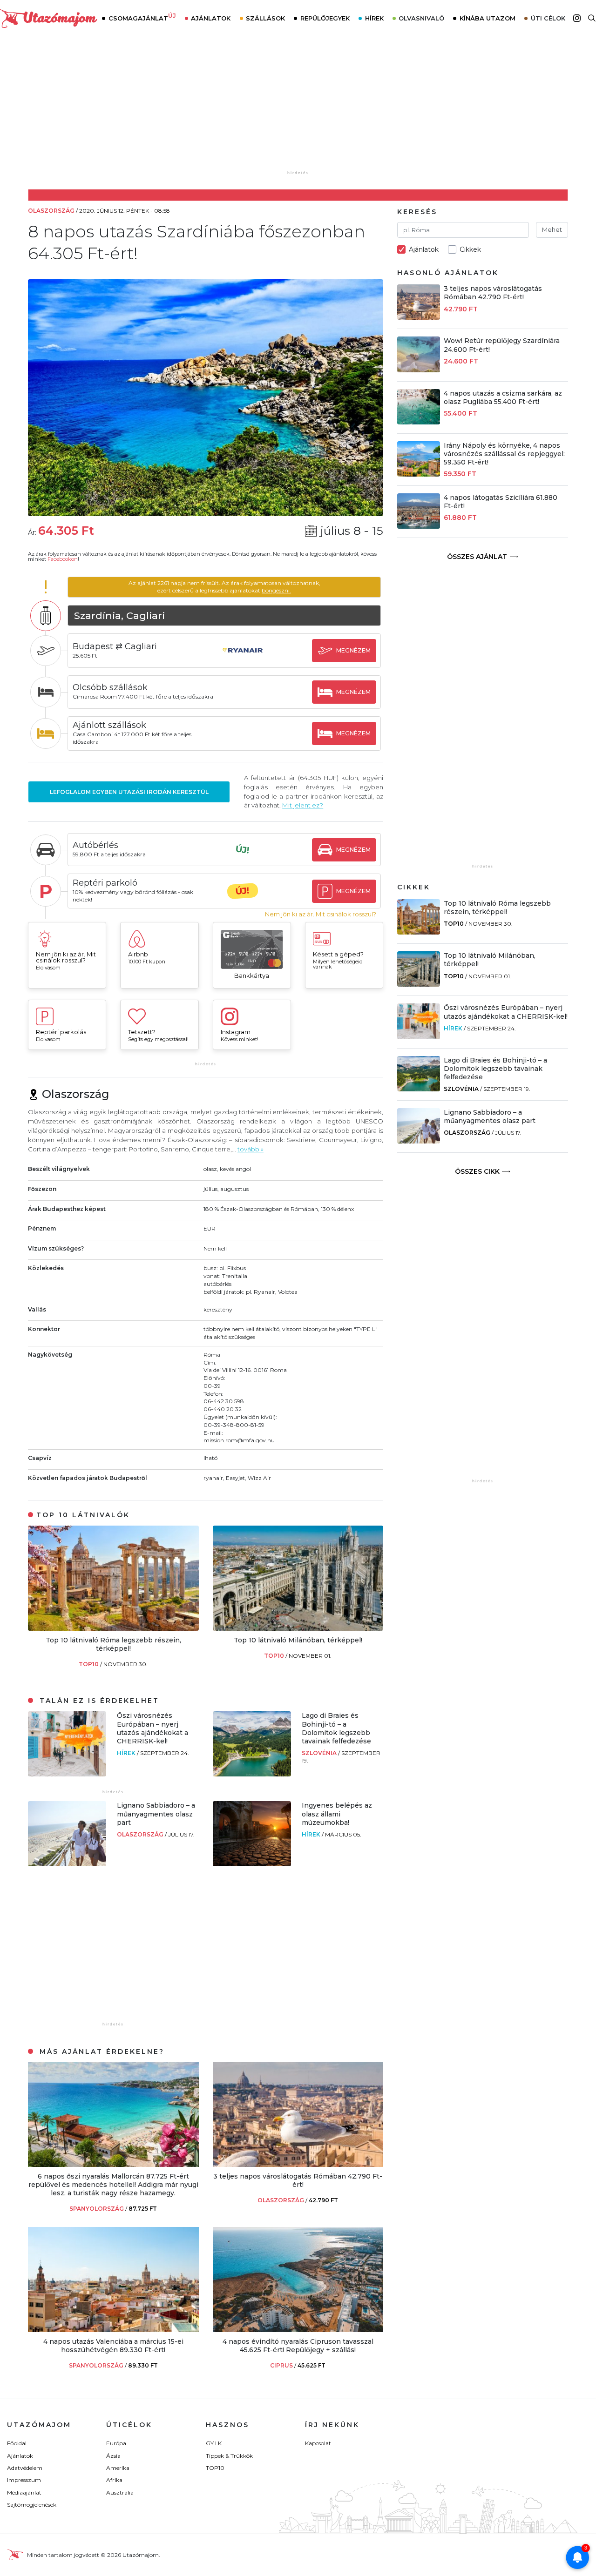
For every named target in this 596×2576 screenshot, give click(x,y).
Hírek (374, 18)
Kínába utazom (488, 18)
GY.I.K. (214, 2443)
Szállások (265, 18)
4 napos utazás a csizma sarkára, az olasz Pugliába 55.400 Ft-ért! (503, 397)
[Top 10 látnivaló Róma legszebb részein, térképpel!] (113, 1628)
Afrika (114, 2480)
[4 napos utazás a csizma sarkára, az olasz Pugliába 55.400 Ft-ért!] (419, 422)
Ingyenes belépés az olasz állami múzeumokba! (337, 1814)
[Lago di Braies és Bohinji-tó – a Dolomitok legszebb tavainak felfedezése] (252, 1774)
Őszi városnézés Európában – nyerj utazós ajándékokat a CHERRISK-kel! (152, 1728)
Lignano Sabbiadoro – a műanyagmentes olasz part (156, 1814)
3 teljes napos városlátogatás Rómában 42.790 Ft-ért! (298, 2180)
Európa (116, 2443)
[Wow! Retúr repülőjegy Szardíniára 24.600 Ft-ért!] (419, 370)
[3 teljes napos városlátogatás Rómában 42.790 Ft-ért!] (298, 2164)
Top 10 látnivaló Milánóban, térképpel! (298, 1640)
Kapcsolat (318, 2443)
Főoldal (17, 2443)
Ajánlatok (211, 18)
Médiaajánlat (24, 2492)
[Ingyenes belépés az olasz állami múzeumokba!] (252, 1864)
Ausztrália (120, 2492)
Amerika (118, 2468)
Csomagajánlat (142, 17)
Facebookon (63, 559)
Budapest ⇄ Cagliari (115, 646)
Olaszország (141, 1834)
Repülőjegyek (325, 18)
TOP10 (89, 1664)
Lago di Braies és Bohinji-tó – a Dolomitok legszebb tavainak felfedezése (336, 1728)
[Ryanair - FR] (243, 659)
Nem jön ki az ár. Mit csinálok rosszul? (321, 914)
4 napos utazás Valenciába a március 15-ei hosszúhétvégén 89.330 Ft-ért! (113, 2346)
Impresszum (24, 2480)
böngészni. (276, 590)
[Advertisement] (298, 110)
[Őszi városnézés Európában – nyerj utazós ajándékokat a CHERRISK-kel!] (67, 1774)
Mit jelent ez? (303, 805)
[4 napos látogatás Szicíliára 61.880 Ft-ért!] (419, 526)
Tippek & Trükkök (229, 2456)
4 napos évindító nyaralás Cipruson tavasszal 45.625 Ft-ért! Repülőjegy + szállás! (298, 2346)
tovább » (251, 1149)
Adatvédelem (25, 2468)
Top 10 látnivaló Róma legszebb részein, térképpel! (113, 1644)
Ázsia (113, 2456)
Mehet (552, 229)
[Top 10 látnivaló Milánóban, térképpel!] (298, 1628)
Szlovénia (320, 1753)
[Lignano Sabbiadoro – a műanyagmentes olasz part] (67, 1864)
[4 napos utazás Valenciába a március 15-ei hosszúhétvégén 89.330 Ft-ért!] (113, 2330)
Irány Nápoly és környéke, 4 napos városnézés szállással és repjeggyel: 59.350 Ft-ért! (504, 454)
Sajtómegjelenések (32, 2505)
